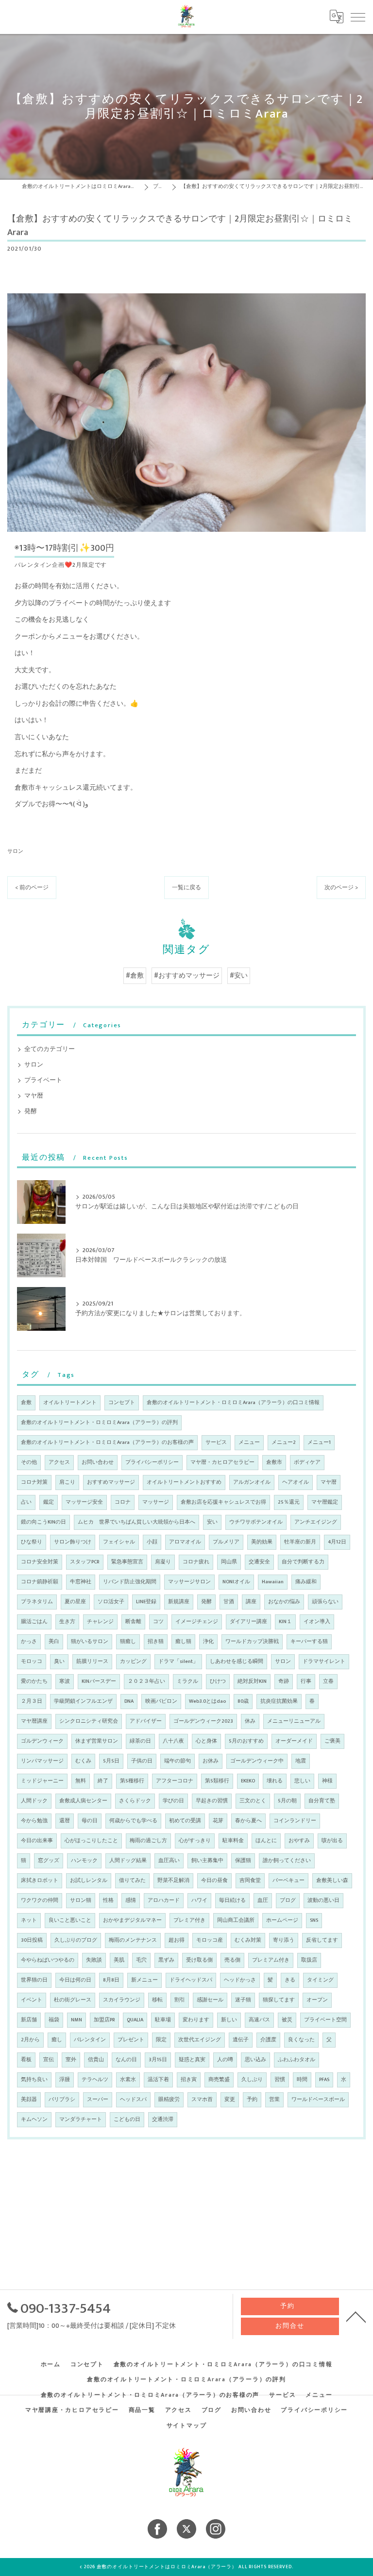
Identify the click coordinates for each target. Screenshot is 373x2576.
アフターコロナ (175, 1781)
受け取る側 (199, 1960)
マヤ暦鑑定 (325, 1502)
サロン (15, 851)
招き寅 (189, 2080)
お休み (211, 1761)
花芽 (218, 1821)
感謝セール (210, 2000)
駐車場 (163, 2020)
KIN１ (285, 1622)
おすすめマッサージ (111, 1482)
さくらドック (135, 1801)
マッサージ (156, 1502)
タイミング (320, 1980)
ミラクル (187, 1681)
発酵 (31, 1111)
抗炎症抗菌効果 (279, 1701)
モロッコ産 (210, 1940)
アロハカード (164, 1900)
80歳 (243, 1701)
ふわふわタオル (297, 2060)
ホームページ (282, 1920)
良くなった (301, 2040)
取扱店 (309, 1960)
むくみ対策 (248, 1940)
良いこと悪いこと (70, 1920)
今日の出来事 (37, 1841)
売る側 (232, 1960)
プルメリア (226, 1542)
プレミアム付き (271, 1960)
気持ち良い (34, 2080)
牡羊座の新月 (300, 1542)
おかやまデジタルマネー (132, 1920)
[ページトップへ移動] (356, 2316)
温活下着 (158, 2080)
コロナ (123, 1502)
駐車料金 (233, 1841)
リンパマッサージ (42, 1761)
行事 (306, 1681)
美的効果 (262, 1542)
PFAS (324, 2080)
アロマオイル (185, 1542)
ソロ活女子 (111, 1602)
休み (250, 1721)
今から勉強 (34, 1821)
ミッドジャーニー (42, 1781)
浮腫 (65, 2080)
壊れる (275, 1781)
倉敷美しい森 (332, 1881)
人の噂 (225, 2060)
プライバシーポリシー (152, 1462)
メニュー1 (319, 1442)
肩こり (67, 1482)
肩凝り (163, 1562)
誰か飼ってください (287, 1861)
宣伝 (49, 2060)
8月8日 (111, 1980)
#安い (239, 976)
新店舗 (29, 2020)
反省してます (322, 1940)
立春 (328, 1681)
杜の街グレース (73, 2000)
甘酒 (229, 1602)
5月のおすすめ (246, 1741)
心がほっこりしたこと (91, 1841)
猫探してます (279, 2000)
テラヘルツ (95, 2080)
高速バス (259, 2020)
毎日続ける (232, 1900)
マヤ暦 (34, 1096)
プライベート (43, 1080)
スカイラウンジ (122, 2000)
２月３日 (32, 1701)
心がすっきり (195, 1841)
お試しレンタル (89, 1881)
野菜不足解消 (173, 1881)
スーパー (98, 2100)
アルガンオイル (252, 1482)
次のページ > (341, 888)
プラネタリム (37, 1602)
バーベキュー (288, 1881)
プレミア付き (189, 1920)
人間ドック (34, 1801)
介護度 (268, 2040)
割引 (180, 2000)
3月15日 (158, 2060)
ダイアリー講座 (248, 1622)
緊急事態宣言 (127, 1562)
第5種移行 (132, 1781)
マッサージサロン (189, 1582)
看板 (26, 2060)
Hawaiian (273, 1582)
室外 (71, 2060)
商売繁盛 (219, 2080)
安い (212, 1522)
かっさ (29, 1642)
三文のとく (253, 1801)
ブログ (288, 1900)
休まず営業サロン (97, 1741)
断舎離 (133, 1622)
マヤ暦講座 (34, 1721)
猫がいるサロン (90, 1642)
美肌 (119, 1960)
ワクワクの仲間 (40, 1900)
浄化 (208, 1642)
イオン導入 (317, 1622)
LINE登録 (146, 1602)
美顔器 (29, 2100)
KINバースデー (99, 1681)
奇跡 (284, 1681)
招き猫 (156, 1642)
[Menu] (358, 17)
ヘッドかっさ (240, 1980)
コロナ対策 (34, 1482)
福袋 (54, 2020)
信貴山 (96, 2060)
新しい (229, 2020)
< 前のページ (32, 888)
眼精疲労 (169, 2100)
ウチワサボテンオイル (256, 1522)
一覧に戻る (186, 888)
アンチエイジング (316, 1522)
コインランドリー (295, 1821)
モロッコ (32, 1661)
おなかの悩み (284, 1602)
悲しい (302, 1781)
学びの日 (173, 1801)
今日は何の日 (75, 1980)
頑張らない (325, 1602)
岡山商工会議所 (236, 1920)
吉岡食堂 (250, 1881)
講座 (251, 1602)
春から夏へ (248, 1821)
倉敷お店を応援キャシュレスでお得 (223, 1502)
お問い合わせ (98, 1462)
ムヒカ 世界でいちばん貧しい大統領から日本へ (136, 1522)
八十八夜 (173, 1741)
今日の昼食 (214, 1881)
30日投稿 (32, 1940)
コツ (158, 1622)
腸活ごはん (34, 1622)
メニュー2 (284, 1442)
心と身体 (206, 1741)
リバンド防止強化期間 (130, 1582)
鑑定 (49, 1502)
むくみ (83, 1761)
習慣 (280, 2080)
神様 (327, 1781)
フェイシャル (119, 1542)
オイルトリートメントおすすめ (184, 1482)
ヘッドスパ (133, 2100)
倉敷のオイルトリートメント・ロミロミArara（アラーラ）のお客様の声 (107, 1442)
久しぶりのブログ (76, 1940)
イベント (32, 2000)
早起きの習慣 (212, 1801)
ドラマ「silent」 (178, 1661)
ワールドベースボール (318, 2100)
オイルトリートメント (70, 1403)
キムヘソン (34, 2119)
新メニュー (144, 1980)
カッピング (133, 1661)
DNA (129, 1701)
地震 (301, 1761)
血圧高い (169, 1861)
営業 (274, 2100)
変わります (196, 2020)
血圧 (263, 1900)
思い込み (255, 2060)
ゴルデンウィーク (42, 1741)
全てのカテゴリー (50, 1049)
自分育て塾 (322, 1801)
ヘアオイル (296, 1482)
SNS (314, 1920)
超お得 (177, 1940)
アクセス (59, 1462)
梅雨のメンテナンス (133, 1940)
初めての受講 (185, 1821)
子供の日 (142, 1761)
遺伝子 (241, 2040)
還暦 (65, 1821)
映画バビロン (161, 1701)
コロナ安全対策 (40, 1562)
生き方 (67, 1622)
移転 (157, 2000)
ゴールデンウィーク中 (257, 1761)
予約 (252, 2100)
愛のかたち (34, 1681)
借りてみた (132, 1881)
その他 (29, 1462)
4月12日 (337, 1542)
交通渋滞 (163, 2119)
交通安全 (259, 1562)
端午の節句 (178, 1761)
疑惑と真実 (192, 2060)
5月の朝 (287, 1801)
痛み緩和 (306, 1582)
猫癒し (128, 1642)
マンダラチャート (81, 2119)
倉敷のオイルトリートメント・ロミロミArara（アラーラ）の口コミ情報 (233, 1403)
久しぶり (252, 2080)
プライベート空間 (325, 2020)
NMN (76, 2020)
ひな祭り (32, 1542)
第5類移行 (217, 1781)
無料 (81, 1781)
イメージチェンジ (197, 1622)
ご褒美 (332, 1741)
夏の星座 (75, 1602)
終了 (103, 1781)
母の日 (90, 1821)
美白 (54, 1642)
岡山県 (229, 1562)
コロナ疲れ (196, 1562)
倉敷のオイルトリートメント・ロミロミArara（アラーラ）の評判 (99, 1423)
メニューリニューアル (294, 1721)
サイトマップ (187, 2426)
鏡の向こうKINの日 (43, 1522)
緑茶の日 (140, 1741)
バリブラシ (62, 2100)
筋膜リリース (92, 1661)
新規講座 (179, 1602)
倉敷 (26, 1403)
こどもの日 (127, 2119)
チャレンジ (100, 1622)
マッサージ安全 (84, 1502)
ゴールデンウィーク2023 (203, 1721)
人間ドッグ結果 (128, 1861)
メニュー (249, 1442)
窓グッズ (49, 1861)
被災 (287, 2020)
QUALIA (135, 2020)
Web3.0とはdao (207, 1701)
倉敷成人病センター (83, 1801)
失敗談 (94, 1960)
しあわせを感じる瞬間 (237, 1661)
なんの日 (126, 2060)
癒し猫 (183, 1642)
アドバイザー (146, 1721)
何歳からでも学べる (133, 1821)
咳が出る (332, 1841)
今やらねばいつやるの (48, 1960)
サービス (216, 1442)
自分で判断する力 (303, 1562)
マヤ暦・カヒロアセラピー (222, 1462)
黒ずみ (166, 1960)
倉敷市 (274, 1462)
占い (26, 1502)
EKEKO (248, 1781)
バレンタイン (90, 2040)
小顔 (152, 1542)
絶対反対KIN (252, 1681)
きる (290, 1980)
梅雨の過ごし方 (148, 1841)
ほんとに (266, 1841)
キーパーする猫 (309, 1642)
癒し (57, 2040)
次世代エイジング (200, 2040)
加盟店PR (104, 2020)
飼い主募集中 (207, 1861)
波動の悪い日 (323, 1900)
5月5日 (111, 1761)
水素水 (128, 2080)
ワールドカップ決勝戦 (252, 1642)
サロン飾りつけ (73, 1542)
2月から (30, 2040)
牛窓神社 (81, 1582)
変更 (230, 2100)
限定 (161, 2040)
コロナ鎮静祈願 (40, 1582)
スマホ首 (202, 2100)
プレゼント (131, 2040)
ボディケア (307, 1462)
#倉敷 (135, 976)
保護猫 (243, 1861)
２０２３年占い (146, 1681)
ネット (29, 1920)
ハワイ (199, 1900)
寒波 (65, 1681)
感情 (131, 1900)
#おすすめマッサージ (187, 976)
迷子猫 (243, 2000)
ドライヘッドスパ (191, 1980)
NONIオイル (236, 1582)
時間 (302, 2080)
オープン (317, 2000)
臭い (59, 1661)
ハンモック (84, 1861)
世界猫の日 (34, 1980)
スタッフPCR (85, 1562)
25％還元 (289, 1502)
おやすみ (299, 1841)
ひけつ (218, 1681)
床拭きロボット (40, 1881)
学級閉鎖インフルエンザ (83, 1701)
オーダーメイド (294, 1741)
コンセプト (122, 1403)
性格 (108, 1900)
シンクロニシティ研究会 (89, 1721)
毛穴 (141, 1960)
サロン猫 (81, 1900)
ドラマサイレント (324, 1661)
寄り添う (284, 1940)
